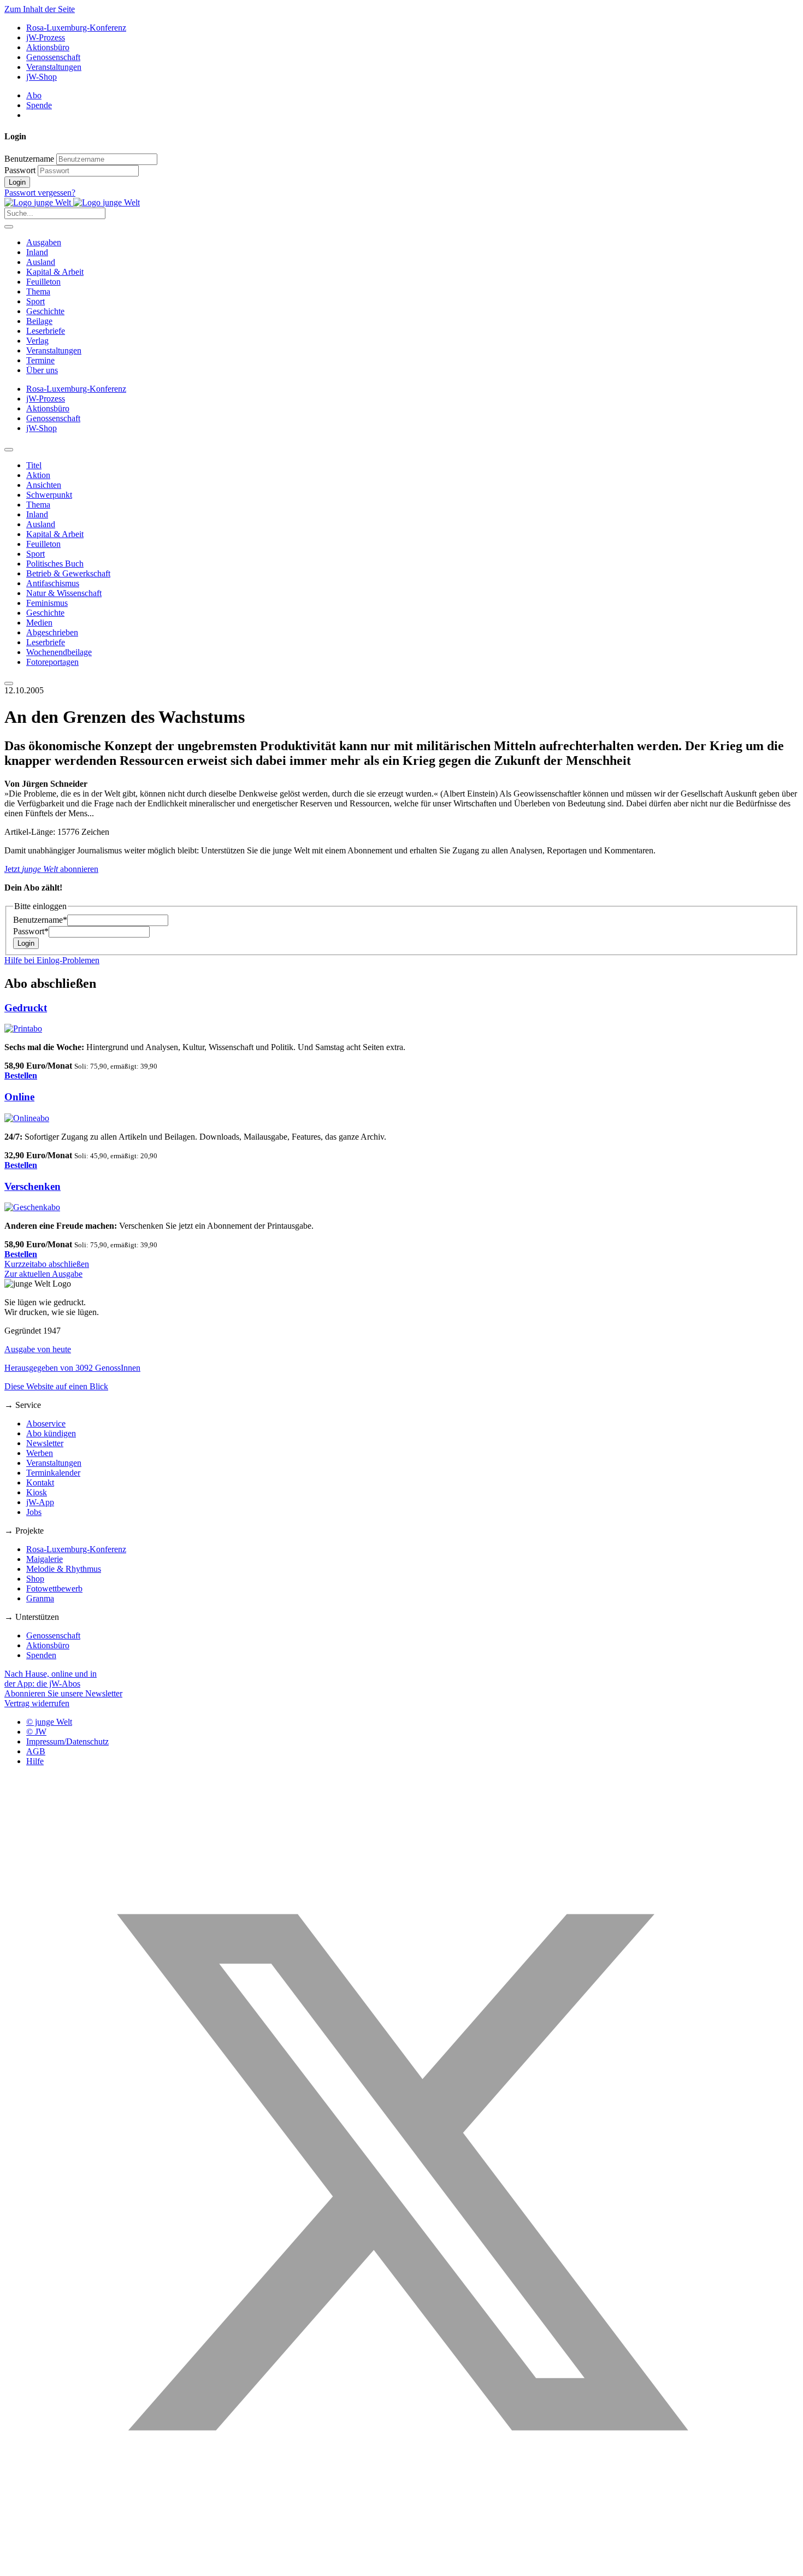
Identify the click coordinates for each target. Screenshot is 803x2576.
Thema (38, 291)
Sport (36, 301)
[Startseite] (72, 202)
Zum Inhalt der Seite (40, 9)
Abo (34, 95)
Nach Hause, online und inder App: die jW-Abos (51, 1679)
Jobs (34, 1512)
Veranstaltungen (54, 67)
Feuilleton (43, 282)
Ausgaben (44, 242)
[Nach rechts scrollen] (9, 683)
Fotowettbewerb (54, 1588)
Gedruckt (26, 1008)
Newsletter (45, 1443)
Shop (35, 1579)
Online (19, 1097)
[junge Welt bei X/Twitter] (401, 2566)
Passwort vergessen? (40, 193)
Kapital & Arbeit (55, 272)
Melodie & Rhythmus (64, 1569)
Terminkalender (53, 1473)
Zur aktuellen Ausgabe (43, 1274)
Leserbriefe (46, 331)
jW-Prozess (46, 37)
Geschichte (45, 311)
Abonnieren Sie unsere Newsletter (63, 1693)
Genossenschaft (53, 57)
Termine (40, 360)
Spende (39, 105)
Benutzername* (40, 920)
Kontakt (40, 1482)
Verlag (37, 341)
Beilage (39, 321)
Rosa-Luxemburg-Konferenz (76, 28)
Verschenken (33, 1186)
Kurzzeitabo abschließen (47, 1264)
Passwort (20, 170)
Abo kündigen (51, 1433)
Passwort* (31, 931)
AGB (36, 1751)
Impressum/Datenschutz (67, 1741)
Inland (37, 252)
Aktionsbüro (48, 47)
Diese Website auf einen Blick (56, 1386)
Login (17, 182)
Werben (40, 1453)
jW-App (40, 1502)
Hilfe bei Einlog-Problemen (52, 960)
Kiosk (37, 1492)
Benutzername (29, 159)
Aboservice (46, 1423)
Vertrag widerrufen (37, 1703)
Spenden (41, 1655)
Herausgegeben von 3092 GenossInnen (72, 1368)
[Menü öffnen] (9, 227)
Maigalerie (45, 1559)
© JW (36, 1732)
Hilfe (35, 1761)
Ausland (41, 262)
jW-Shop (42, 77)
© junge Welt (49, 1722)
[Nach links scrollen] (9, 450)
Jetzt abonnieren (51, 869)
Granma (40, 1598)
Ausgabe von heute (38, 1349)
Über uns (42, 370)
